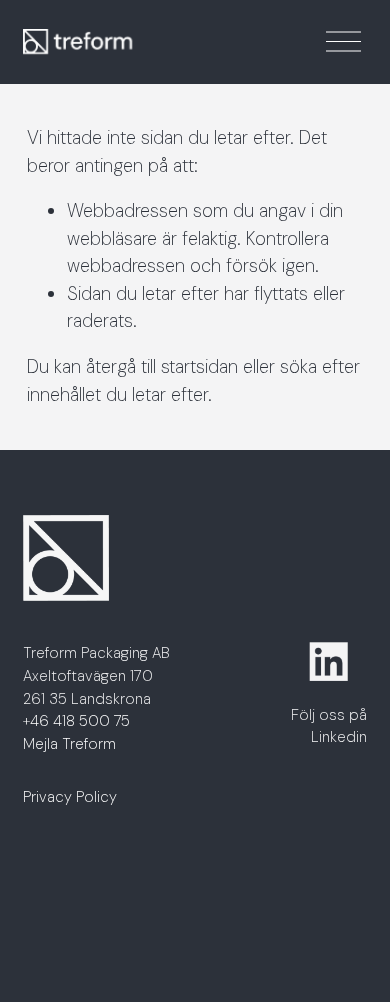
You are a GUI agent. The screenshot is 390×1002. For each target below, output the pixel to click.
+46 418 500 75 (76, 721)
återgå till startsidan (162, 367)
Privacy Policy (70, 797)
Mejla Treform (69, 744)
